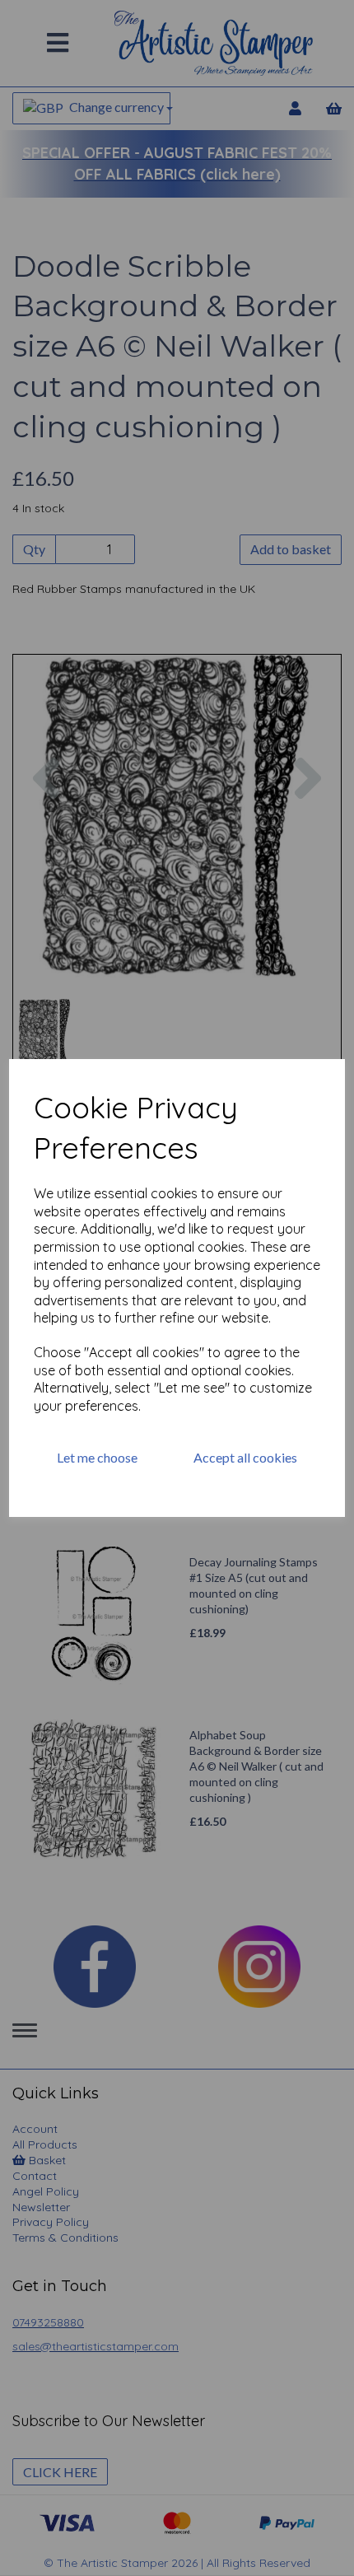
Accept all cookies (245, 1457)
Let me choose (97, 1457)
